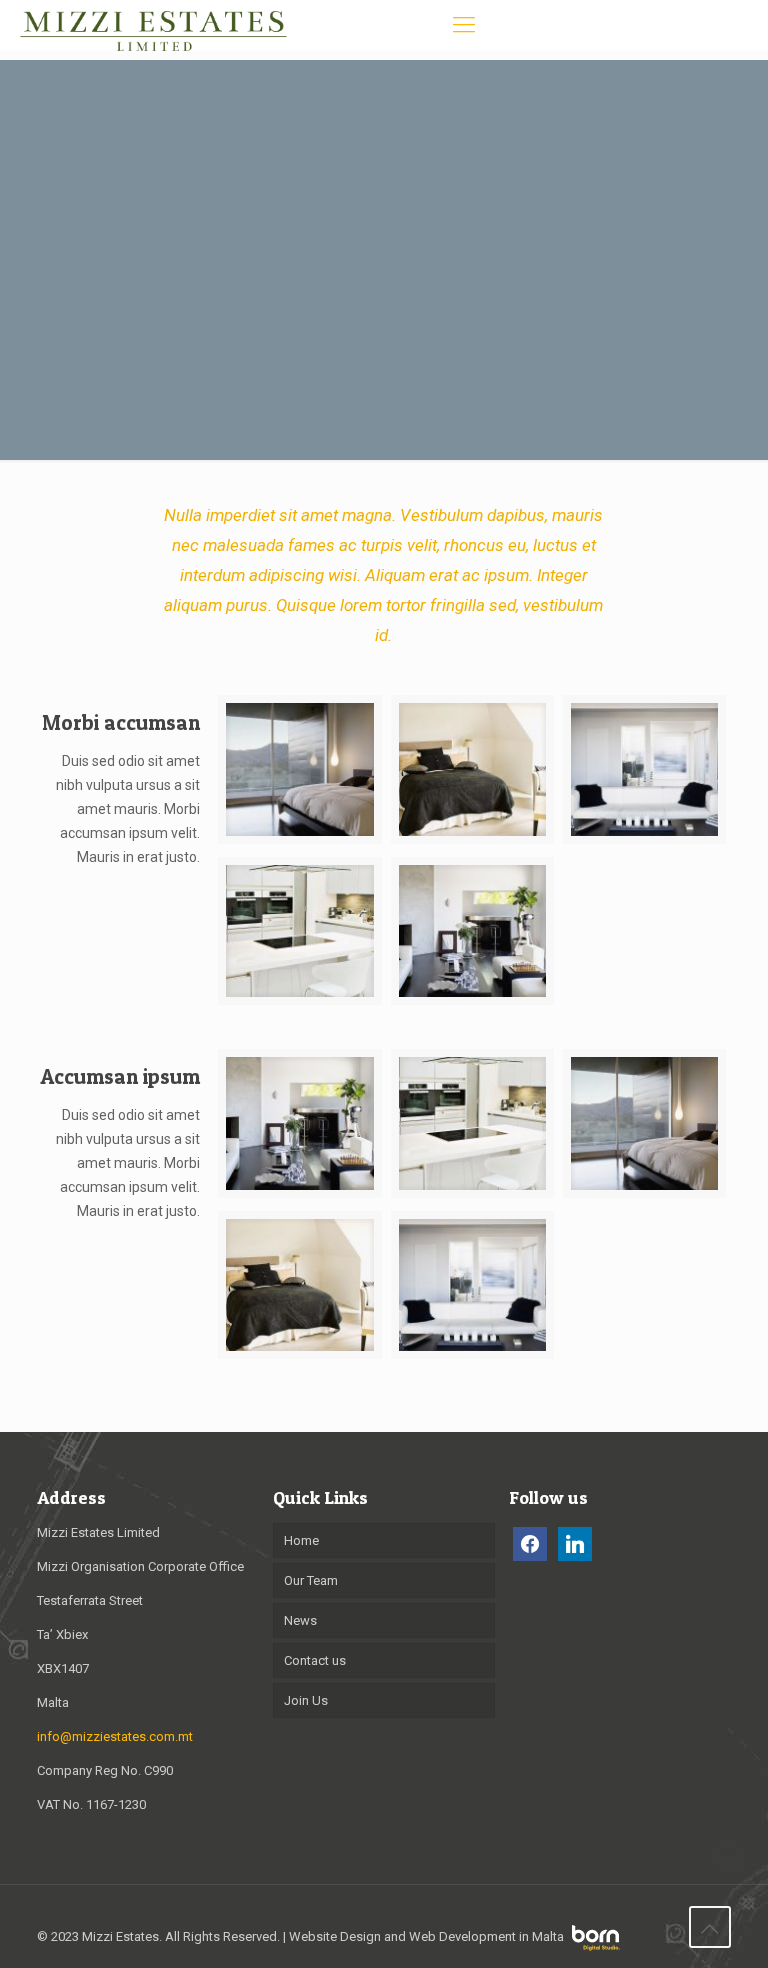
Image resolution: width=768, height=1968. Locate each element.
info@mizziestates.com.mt (115, 1736)
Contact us (315, 1660)
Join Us (306, 1700)
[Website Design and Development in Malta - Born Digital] (596, 1946)
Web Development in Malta (486, 1936)
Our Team (311, 1580)
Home (301, 1540)
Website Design (335, 1936)
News (300, 1620)
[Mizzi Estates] (153, 25)
